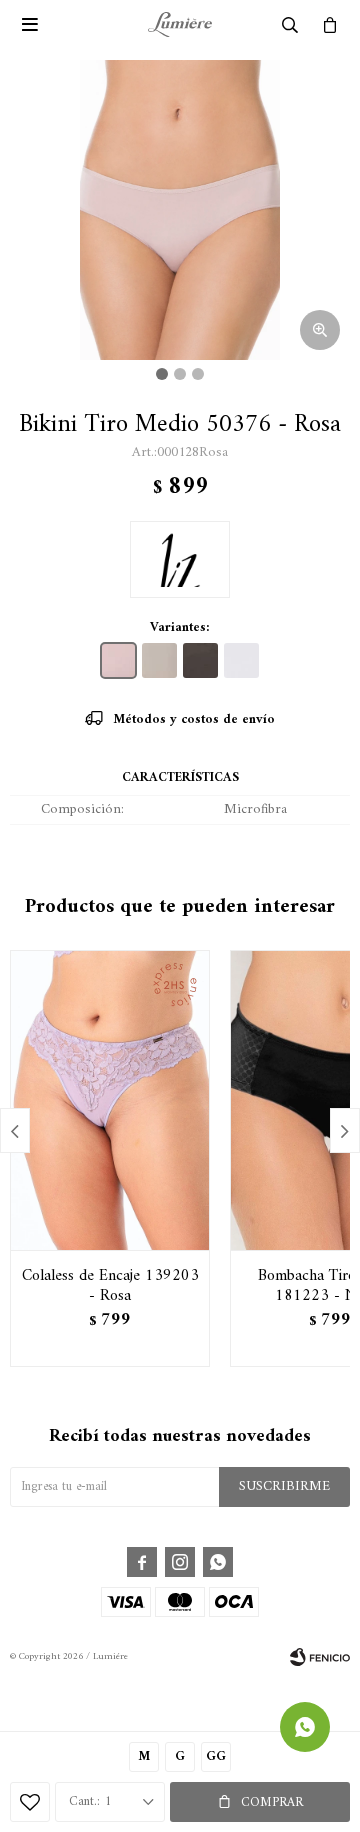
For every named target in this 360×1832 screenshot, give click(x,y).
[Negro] (200, 660)
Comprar (272, 1802)
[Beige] (159, 660)
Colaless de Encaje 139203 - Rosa (110, 1286)
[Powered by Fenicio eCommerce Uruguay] (320, 1657)
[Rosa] (118, 660)
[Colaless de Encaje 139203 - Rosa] (110, 1100)
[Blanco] (241, 660)
